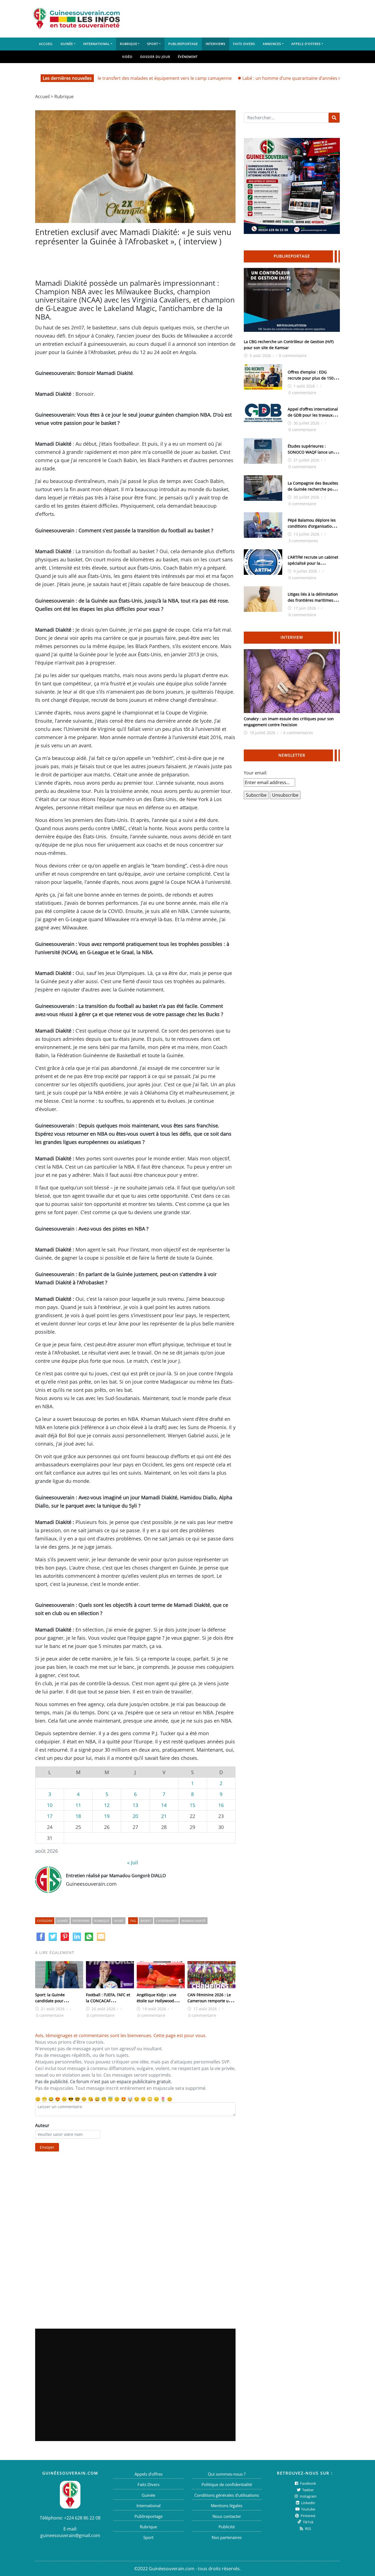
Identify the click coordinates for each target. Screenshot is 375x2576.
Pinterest (308, 2516)
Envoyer (47, 2147)
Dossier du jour (155, 57)
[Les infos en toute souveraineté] (77, 19)
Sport (153, 44)
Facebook (308, 2483)
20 (135, 1816)
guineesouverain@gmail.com (70, 2535)
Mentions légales (227, 2506)
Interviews (216, 44)
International (96, 44)
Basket (146, 1921)
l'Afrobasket (166, 1921)
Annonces (272, 44)
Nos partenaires (227, 2537)
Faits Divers (244, 44)
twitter (308, 2490)
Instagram (308, 2496)
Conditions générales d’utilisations (227, 2495)
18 (78, 1816)
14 (164, 1805)
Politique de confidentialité (227, 2484)
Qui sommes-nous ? (227, 2474)
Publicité (227, 2527)
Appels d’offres (306, 44)
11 (78, 1805)
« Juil (133, 1862)
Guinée (67, 44)
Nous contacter (227, 2516)
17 (50, 1816)
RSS (308, 2529)
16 (221, 1805)
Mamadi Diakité (194, 1921)
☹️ (64, 2099)
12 (107, 1805)
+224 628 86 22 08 (82, 2518)
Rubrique (129, 44)
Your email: (255, 773)
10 (50, 1805)
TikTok (308, 2522)
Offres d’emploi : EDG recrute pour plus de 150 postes (311, 378)
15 (192, 1805)
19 (107, 1816)
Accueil (46, 44)
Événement (188, 57)
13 (135, 1805)
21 (164, 1816)
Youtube (308, 2509)
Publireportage (183, 44)
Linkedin (308, 2503)
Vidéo (127, 57)
